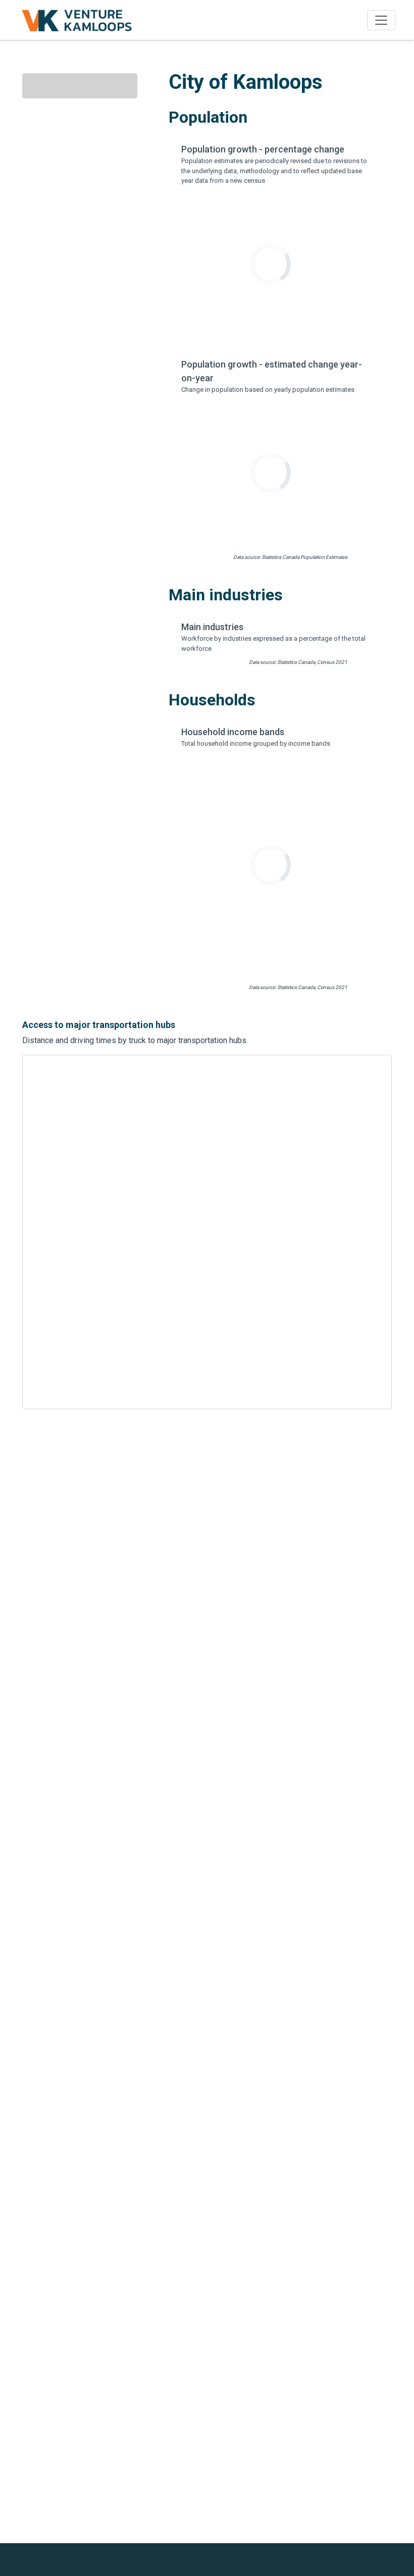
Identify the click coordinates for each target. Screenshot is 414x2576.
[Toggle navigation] (381, 20)
